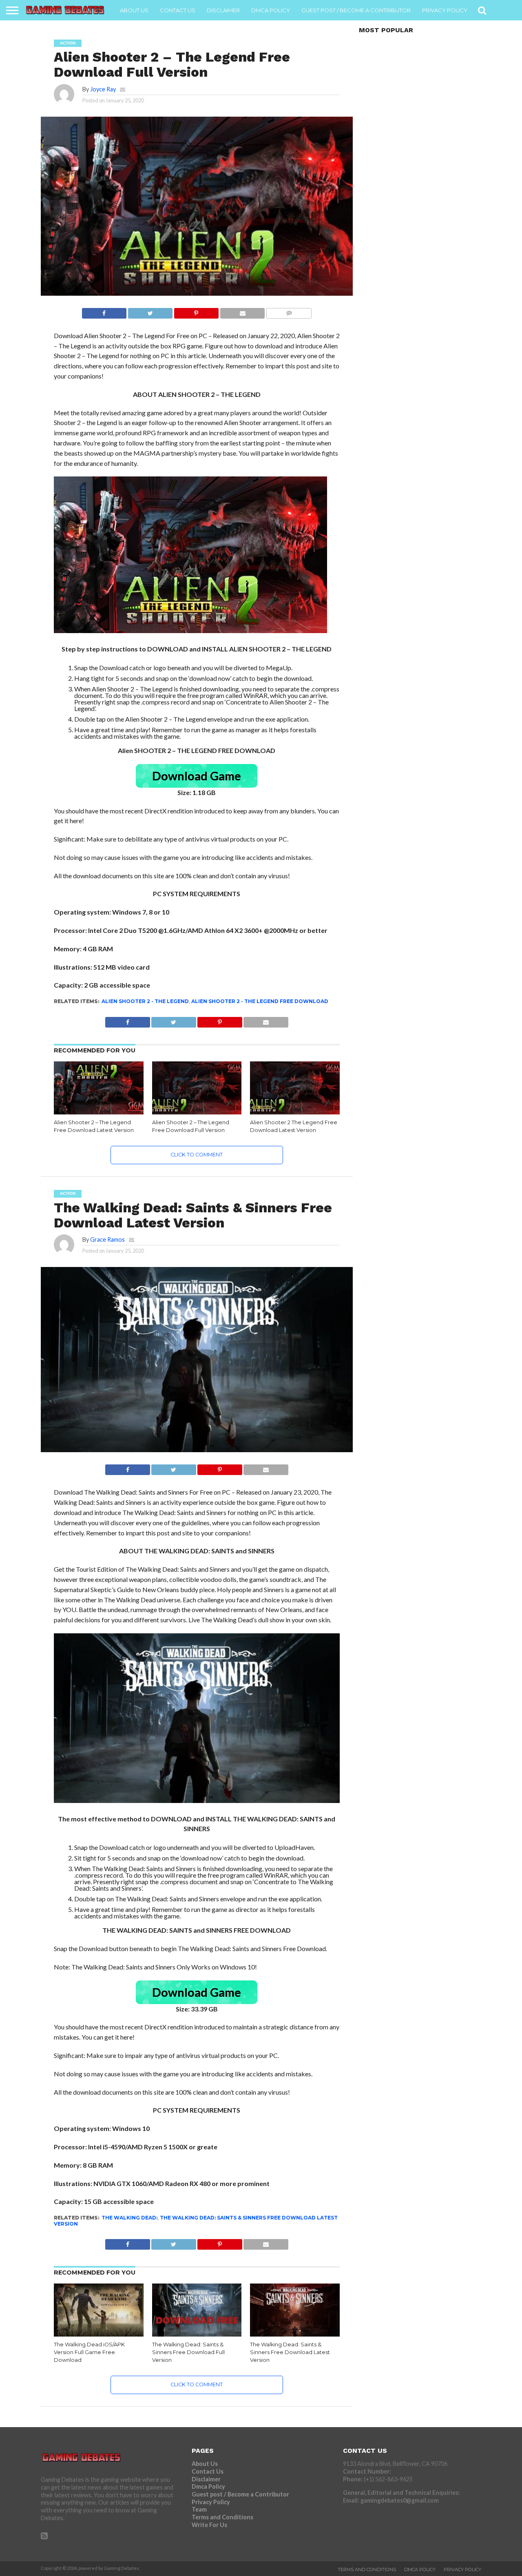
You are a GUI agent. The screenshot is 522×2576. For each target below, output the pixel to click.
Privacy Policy (445, 10)
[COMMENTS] (289, 311)
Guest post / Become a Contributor (356, 10)
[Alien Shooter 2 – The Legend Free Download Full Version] (197, 1113)
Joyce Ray (103, 89)
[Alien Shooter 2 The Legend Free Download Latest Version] (295, 1113)
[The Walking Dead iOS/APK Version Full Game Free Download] (99, 2335)
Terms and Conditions (222, 2517)
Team (199, 2509)
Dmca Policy (271, 10)
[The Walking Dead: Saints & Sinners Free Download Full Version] (197, 2335)
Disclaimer (223, 10)
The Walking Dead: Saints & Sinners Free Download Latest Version (196, 2220)
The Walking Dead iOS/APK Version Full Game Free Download (89, 2352)
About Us (134, 10)
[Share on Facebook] (104, 311)
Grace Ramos (107, 1239)
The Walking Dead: (129, 2218)
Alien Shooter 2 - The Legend (145, 1001)
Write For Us (209, 2525)
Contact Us (178, 10)
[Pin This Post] (196, 311)
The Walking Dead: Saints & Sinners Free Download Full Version (188, 2352)
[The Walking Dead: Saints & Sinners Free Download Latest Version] (295, 2335)
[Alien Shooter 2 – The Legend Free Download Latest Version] (99, 1113)
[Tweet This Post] (150, 311)
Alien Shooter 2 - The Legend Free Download (260, 1001)
